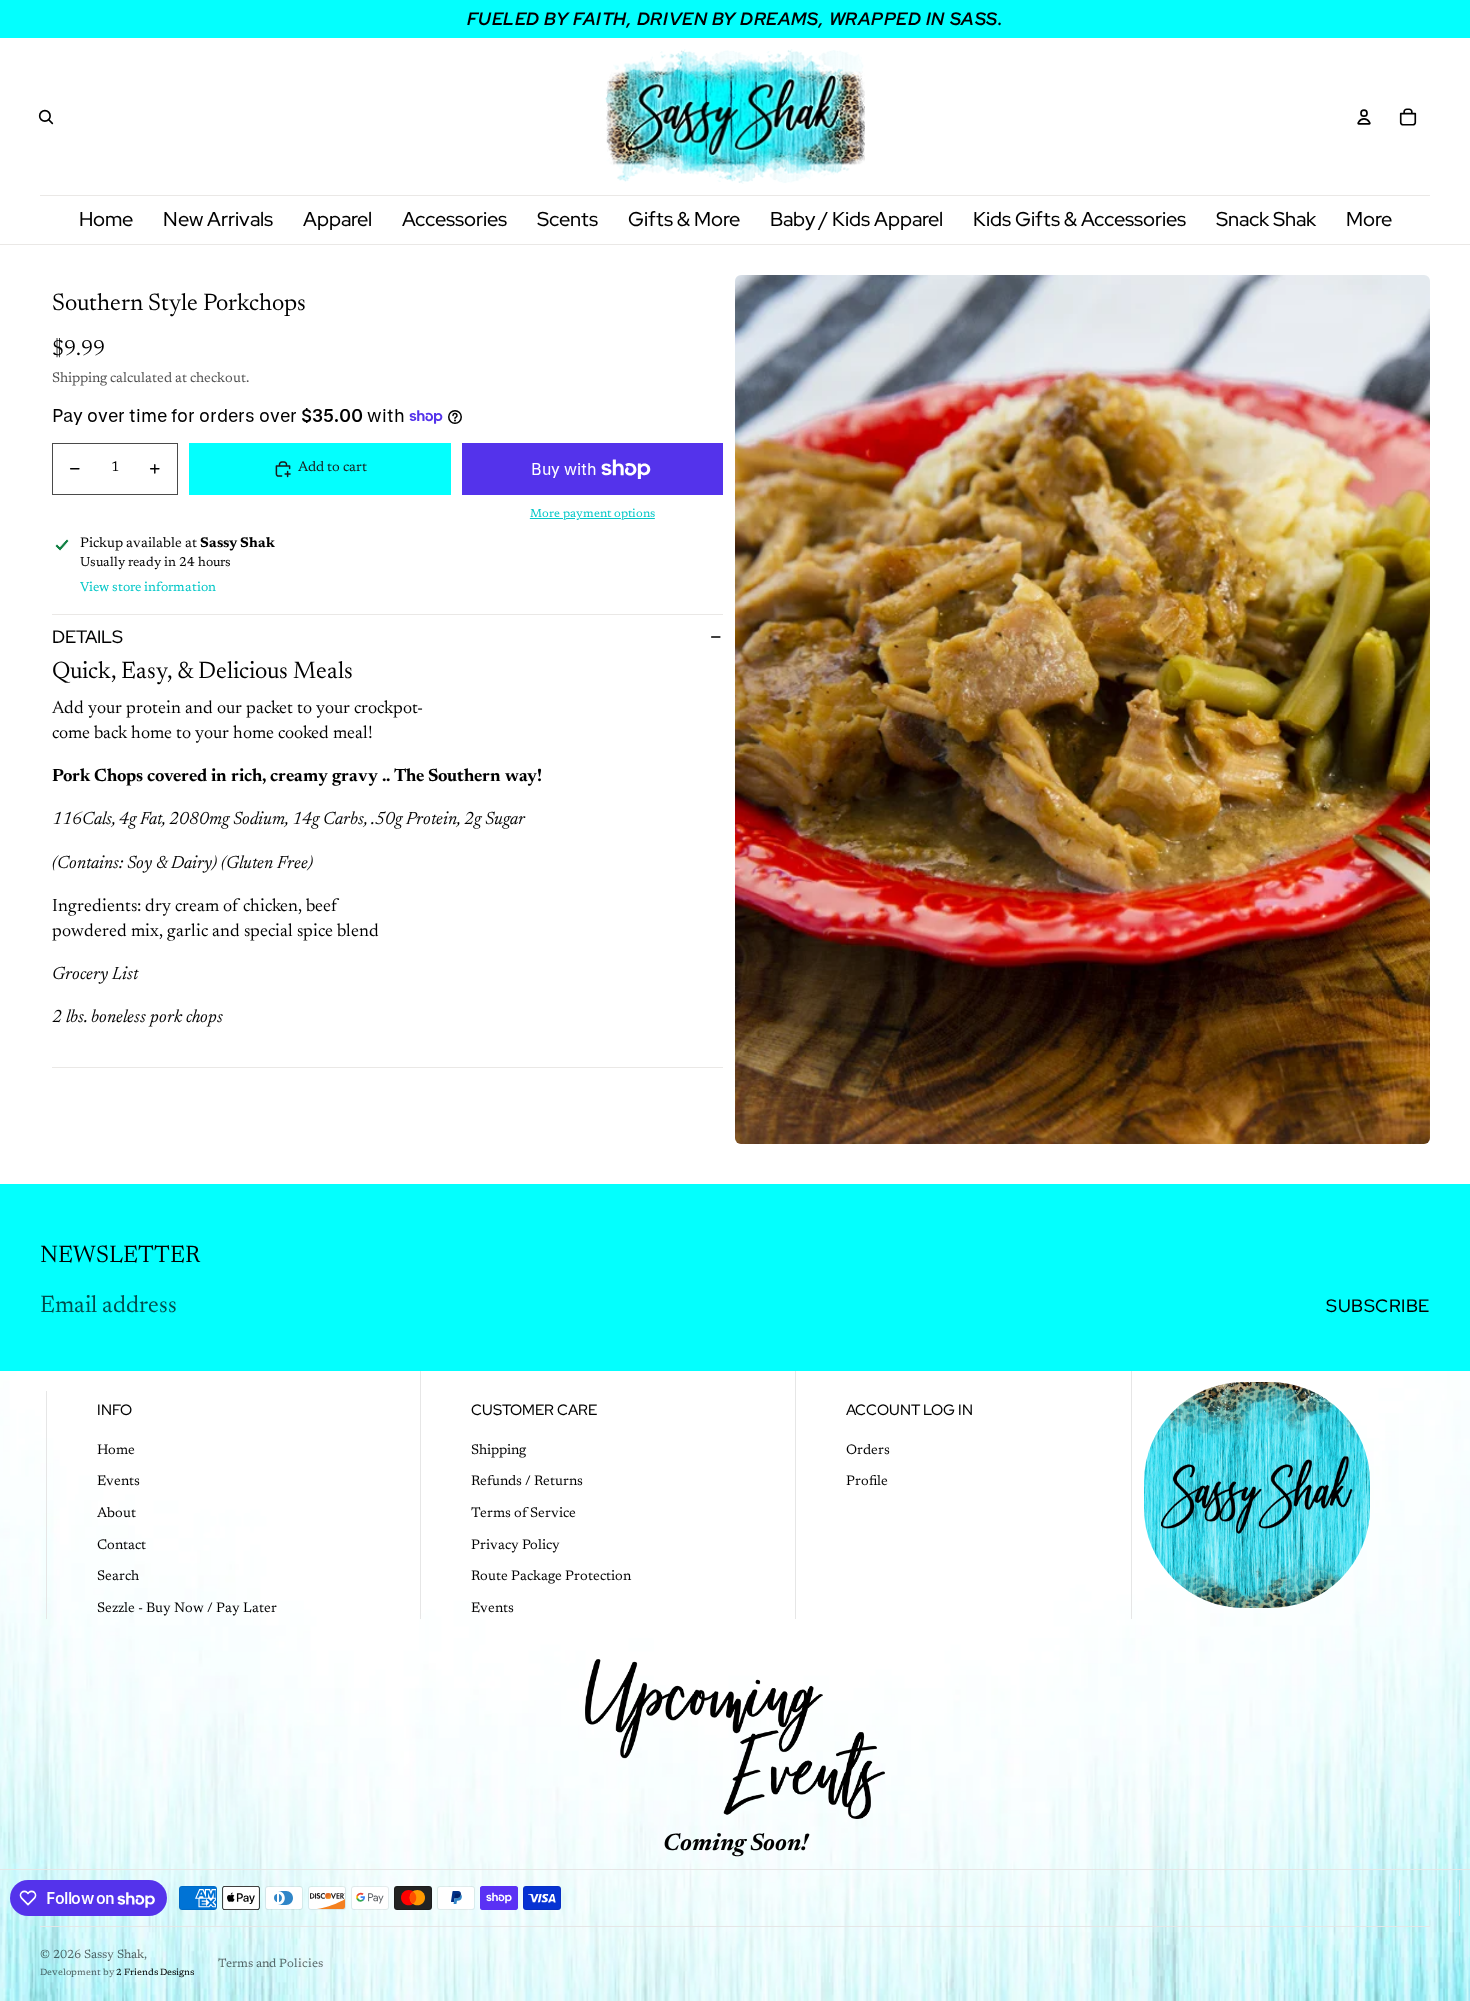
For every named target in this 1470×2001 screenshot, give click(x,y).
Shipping (498, 1451)
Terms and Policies (270, 1964)
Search (118, 1577)
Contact (121, 1546)
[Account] (1364, 117)
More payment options (592, 514)
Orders (868, 1451)
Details (87, 636)
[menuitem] (1369, 219)
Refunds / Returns (527, 1482)
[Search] (46, 117)
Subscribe (1378, 1305)
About (116, 1514)
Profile (867, 1482)
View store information (148, 587)
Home (116, 1451)
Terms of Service (523, 1514)
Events (118, 1482)
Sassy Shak (114, 1955)
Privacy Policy (515, 1546)
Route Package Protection (551, 1577)
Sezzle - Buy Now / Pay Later (187, 1609)
